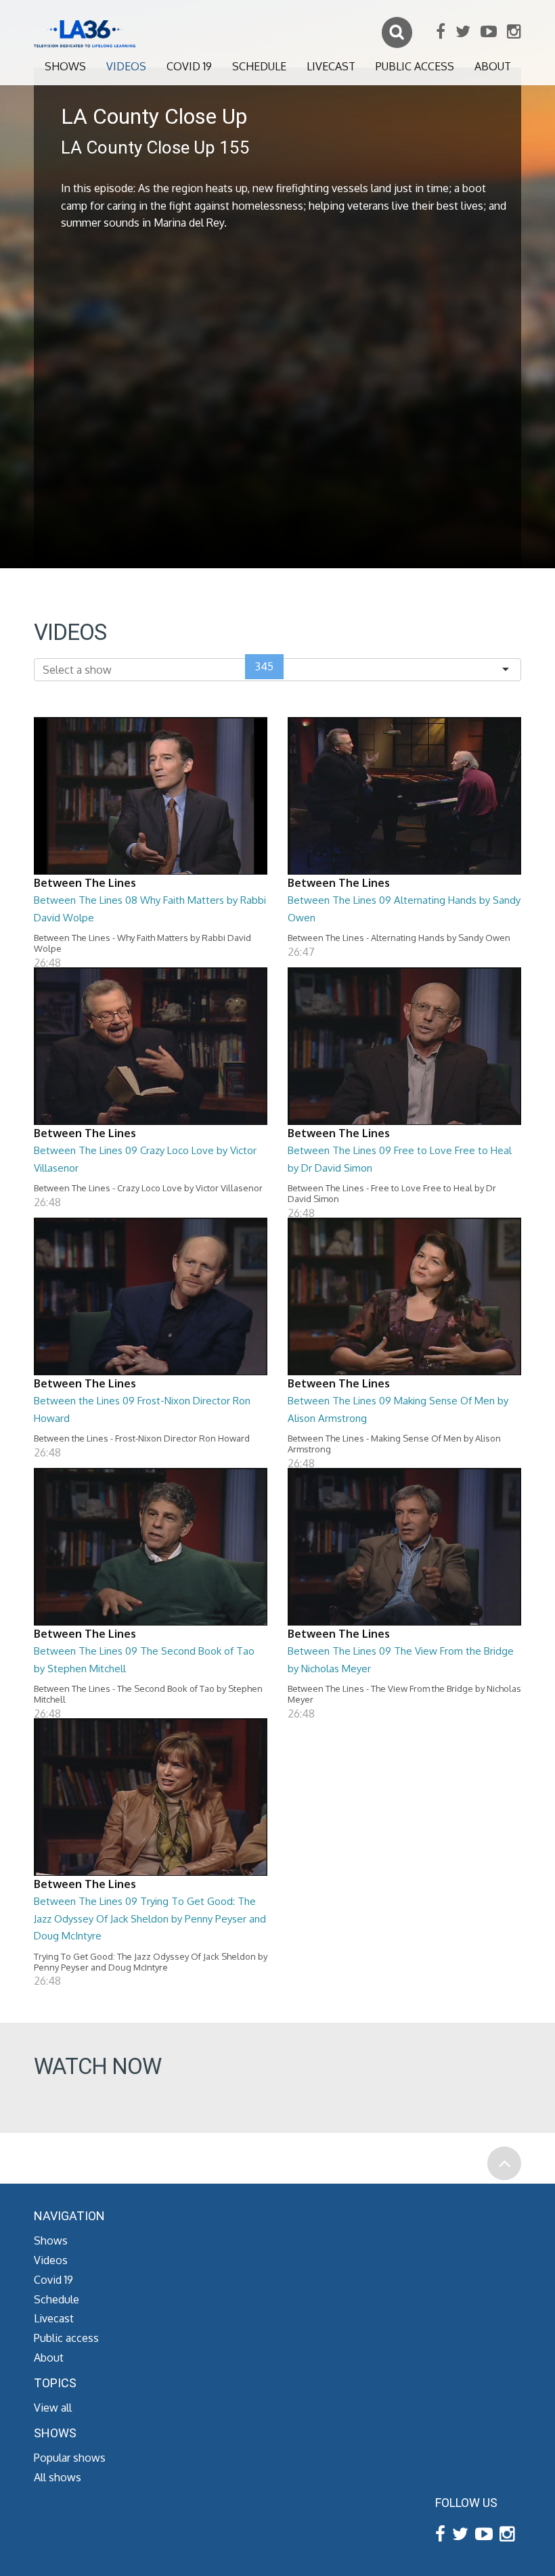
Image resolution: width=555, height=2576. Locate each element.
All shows (58, 2477)
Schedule (259, 66)
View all (53, 2408)
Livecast (331, 66)
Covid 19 (189, 66)
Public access (415, 66)
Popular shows (70, 2458)
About (493, 66)
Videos (126, 66)
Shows (65, 66)
